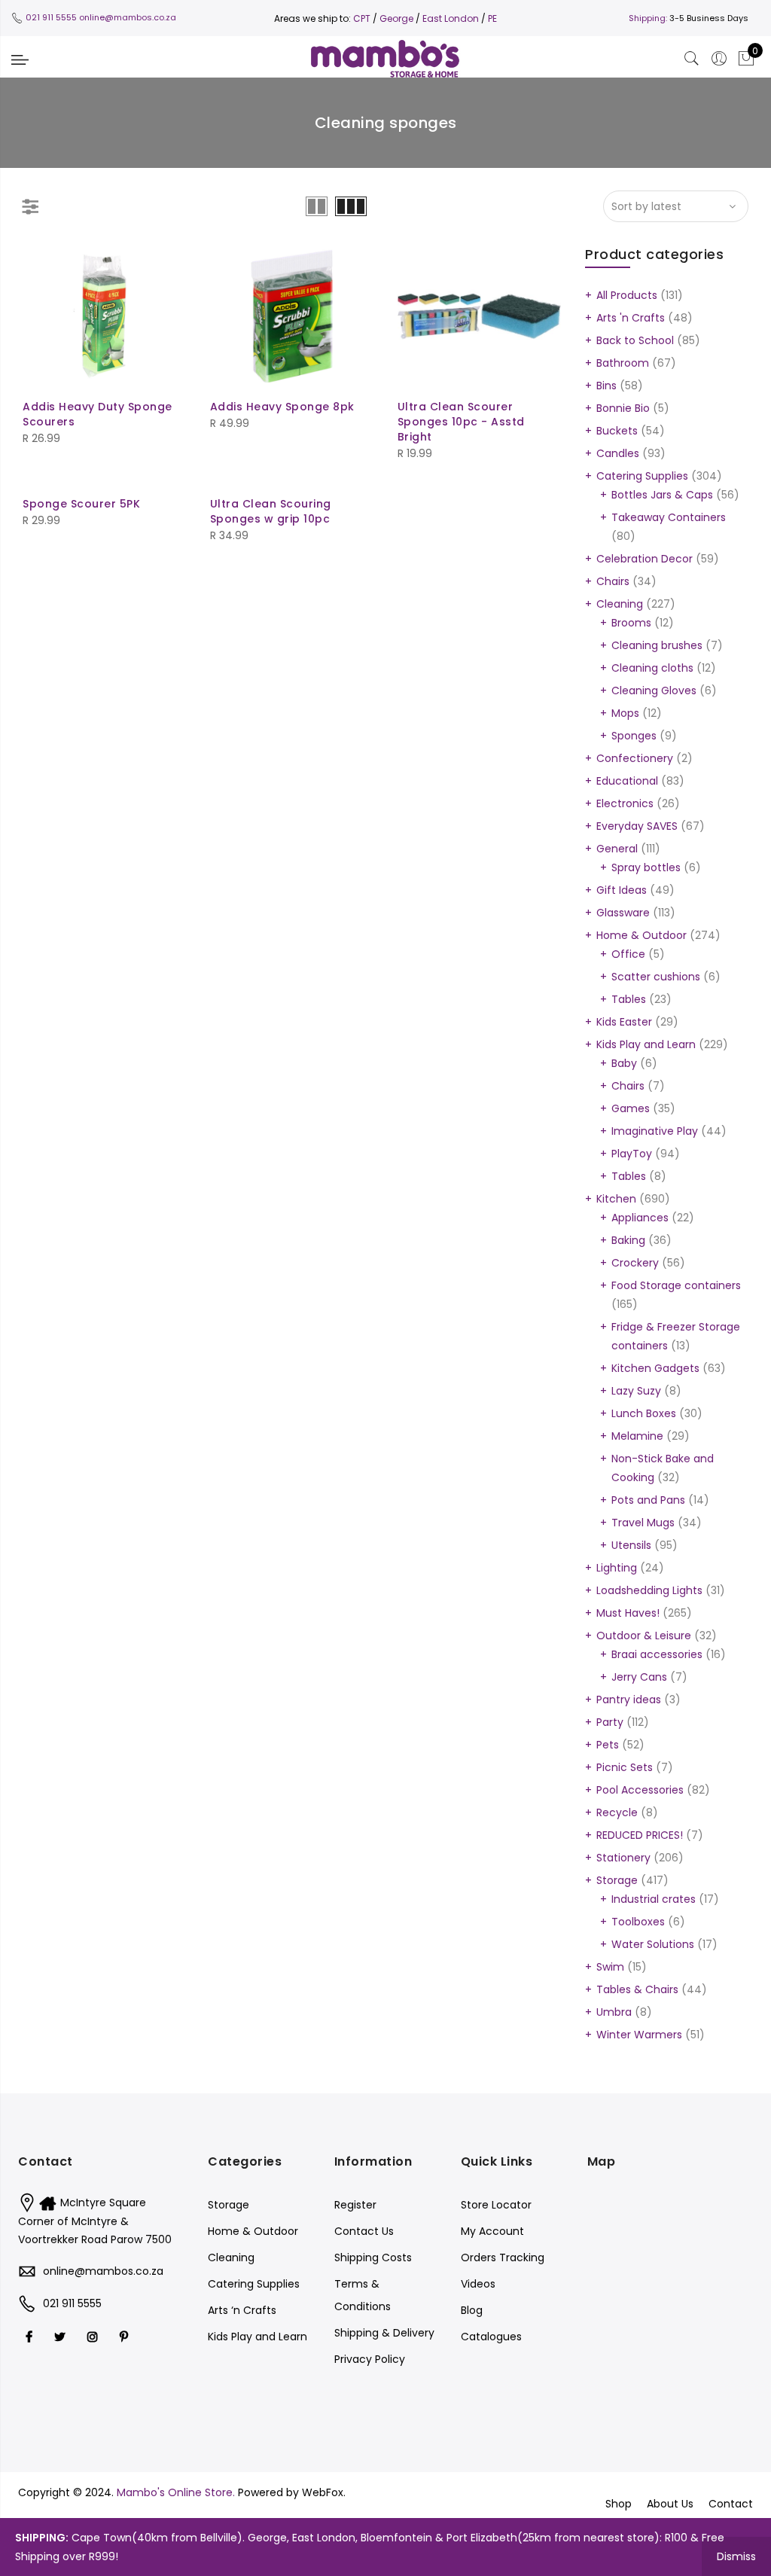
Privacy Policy (370, 2359)
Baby (624, 1063)
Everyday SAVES (637, 826)
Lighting (617, 1568)
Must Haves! (628, 1613)
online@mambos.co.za (128, 17)
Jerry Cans (639, 1677)
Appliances (640, 1218)
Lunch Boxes (644, 1413)
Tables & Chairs (637, 1989)
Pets (608, 1745)
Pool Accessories (640, 1790)
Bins (606, 386)
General (617, 849)
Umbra (614, 2012)
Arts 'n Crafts (631, 318)
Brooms (631, 623)
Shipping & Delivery (384, 2333)
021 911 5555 (51, 17)
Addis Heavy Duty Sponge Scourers (98, 414)
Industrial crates (654, 1899)
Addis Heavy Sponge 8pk (282, 407)
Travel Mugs (643, 1523)
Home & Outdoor (641, 935)
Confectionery (635, 758)
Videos (478, 2284)
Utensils (631, 1545)
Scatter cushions (656, 977)
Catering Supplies (642, 476)
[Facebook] (31, 2337)
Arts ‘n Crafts (242, 2310)
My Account (492, 2231)
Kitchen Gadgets (655, 1368)
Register (355, 2205)
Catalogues (491, 2337)
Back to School (635, 340)
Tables (629, 999)
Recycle (617, 1812)
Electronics (625, 803)
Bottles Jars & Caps (662, 495)
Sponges (634, 736)
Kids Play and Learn (646, 1044)
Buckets (617, 431)
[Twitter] (62, 2337)
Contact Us (364, 2231)
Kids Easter (624, 1022)
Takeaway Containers (669, 517)
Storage (617, 1880)
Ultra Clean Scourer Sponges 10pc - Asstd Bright (461, 422)
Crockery (635, 1263)
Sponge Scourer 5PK (81, 504)
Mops (625, 713)
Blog (472, 2310)
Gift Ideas (622, 890)
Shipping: (648, 18)
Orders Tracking (503, 2257)
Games (631, 1108)
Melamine (637, 1436)
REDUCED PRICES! (640, 1835)
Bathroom (623, 363)
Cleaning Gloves (654, 690)
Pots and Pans (648, 1500)
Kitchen (616, 1199)
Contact (731, 2504)
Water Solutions (653, 1944)
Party (610, 1722)
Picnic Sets (625, 1767)
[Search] (692, 59)
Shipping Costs (373, 2257)
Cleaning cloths (652, 668)
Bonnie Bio (623, 408)
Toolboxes (638, 1922)
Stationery (623, 1858)
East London (452, 18)
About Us (670, 2504)
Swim (610, 1967)
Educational (627, 781)
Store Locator (496, 2205)
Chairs (613, 581)
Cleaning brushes (657, 645)
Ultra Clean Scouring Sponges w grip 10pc (271, 511)
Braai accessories (657, 1654)
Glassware (623, 913)
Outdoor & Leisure (644, 1636)
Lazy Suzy (636, 1391)
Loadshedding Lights (649, 1590)
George (396, 18)
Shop (619, 2504)
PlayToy (632, 1154)
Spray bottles (646, 867)
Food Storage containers (676, 1285)
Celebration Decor (645, 559)
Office (628, 954)
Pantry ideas (629, 1700)
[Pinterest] (126, 2337)
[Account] (719, 59)
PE (492, 18)
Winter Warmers (639, 2035)
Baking (628, 1240)
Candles (618, 453)
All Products (627, 295)
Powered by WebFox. (292, 2492)
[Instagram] (94, 2337)
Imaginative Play (655, 1131)
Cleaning (620, 604)
